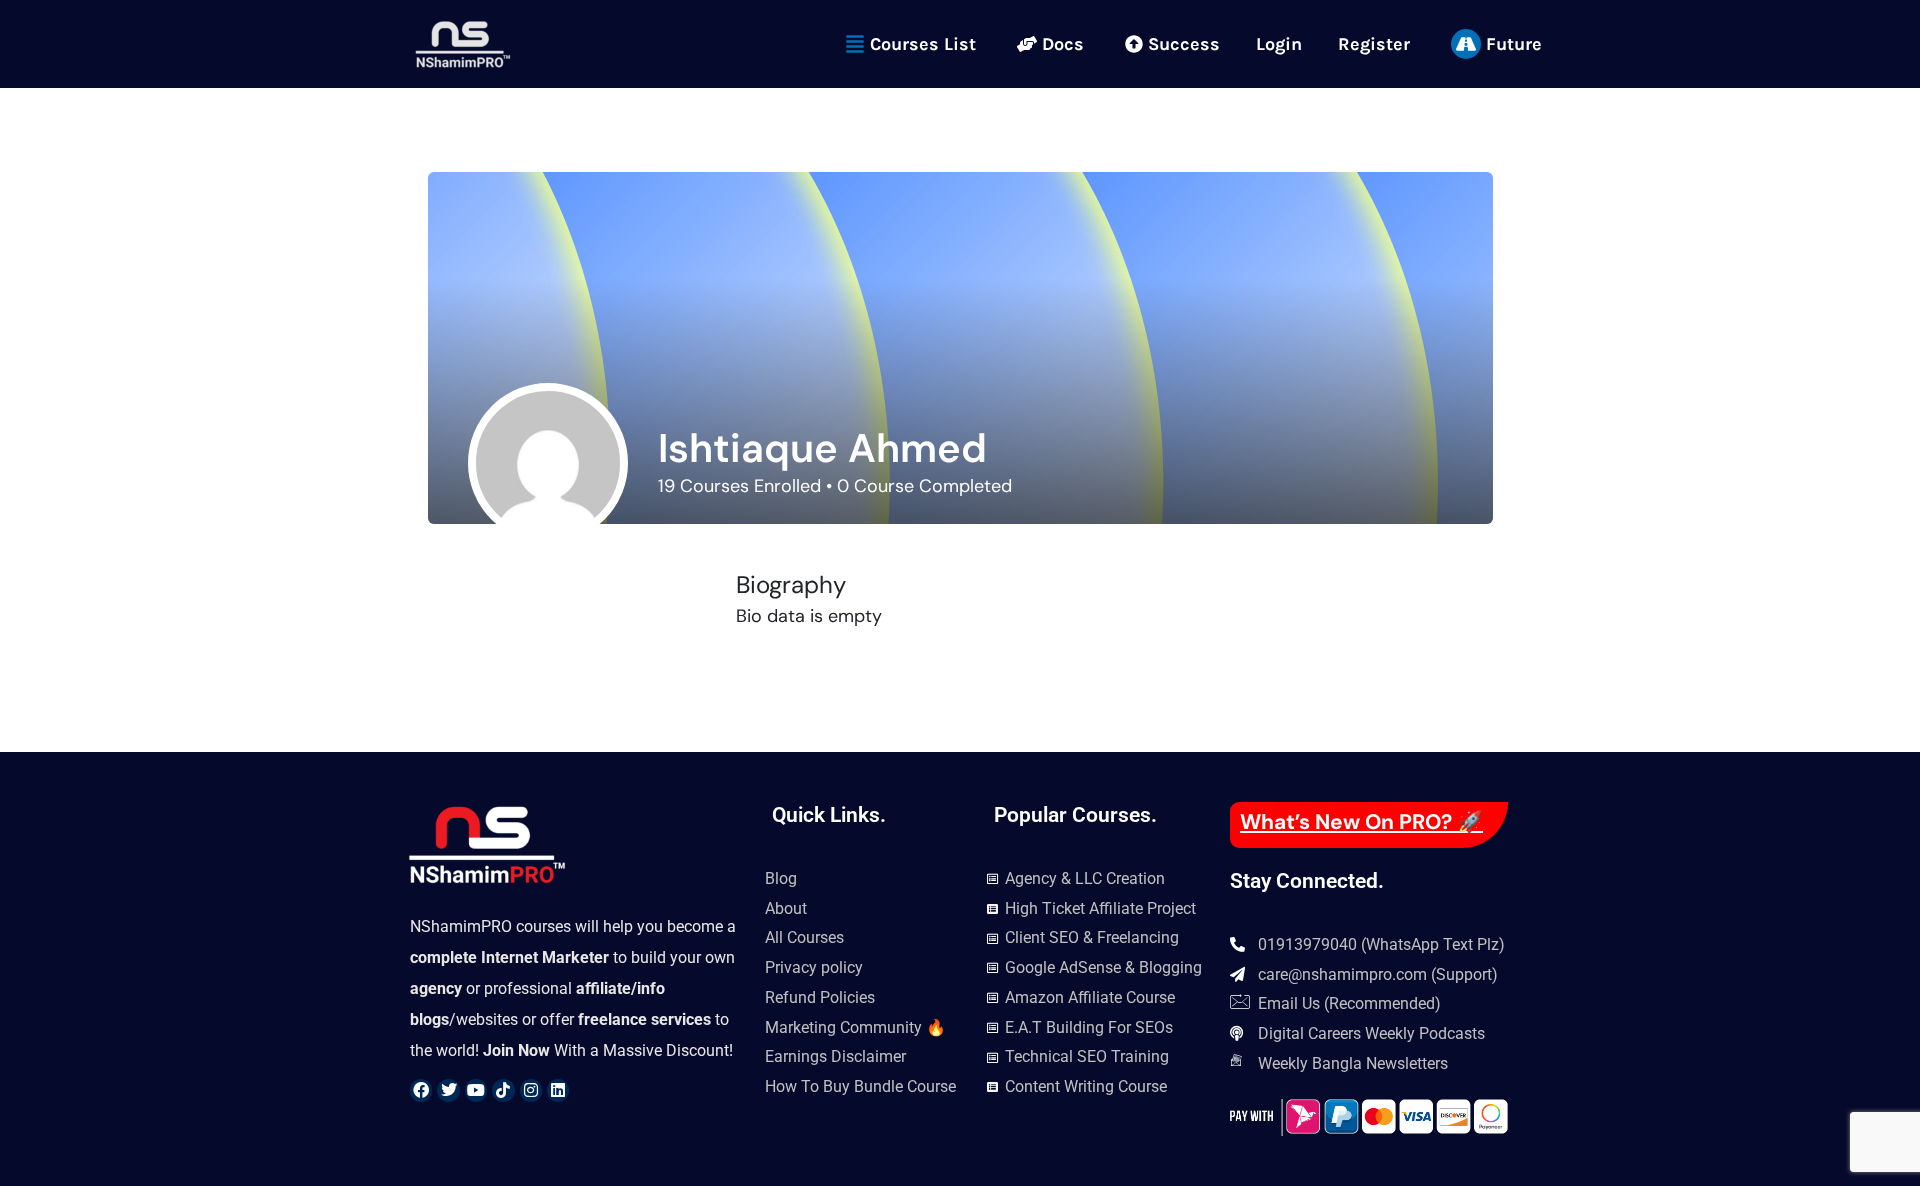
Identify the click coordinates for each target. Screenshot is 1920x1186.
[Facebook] (421, 1090)
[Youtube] (476, 1090)
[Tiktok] (503, 1090)
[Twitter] (448, 1090)
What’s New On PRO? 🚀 (1361, 822)
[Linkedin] (558, 1090)
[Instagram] (531, 1090)
